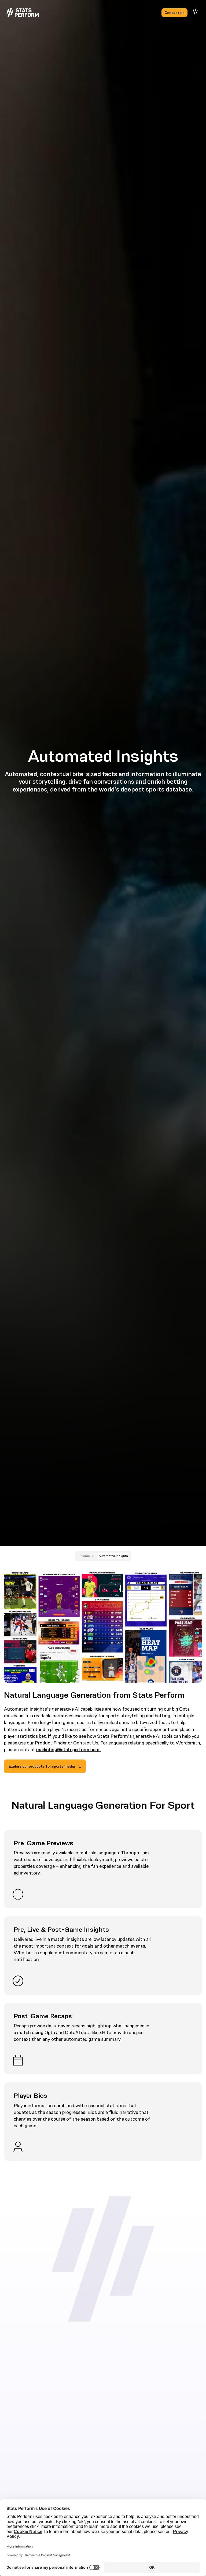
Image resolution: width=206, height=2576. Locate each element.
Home (85, 1556)
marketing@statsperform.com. (68, 1750)
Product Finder (51, 1743)
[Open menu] (196, 12)
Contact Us (86, 1743)
